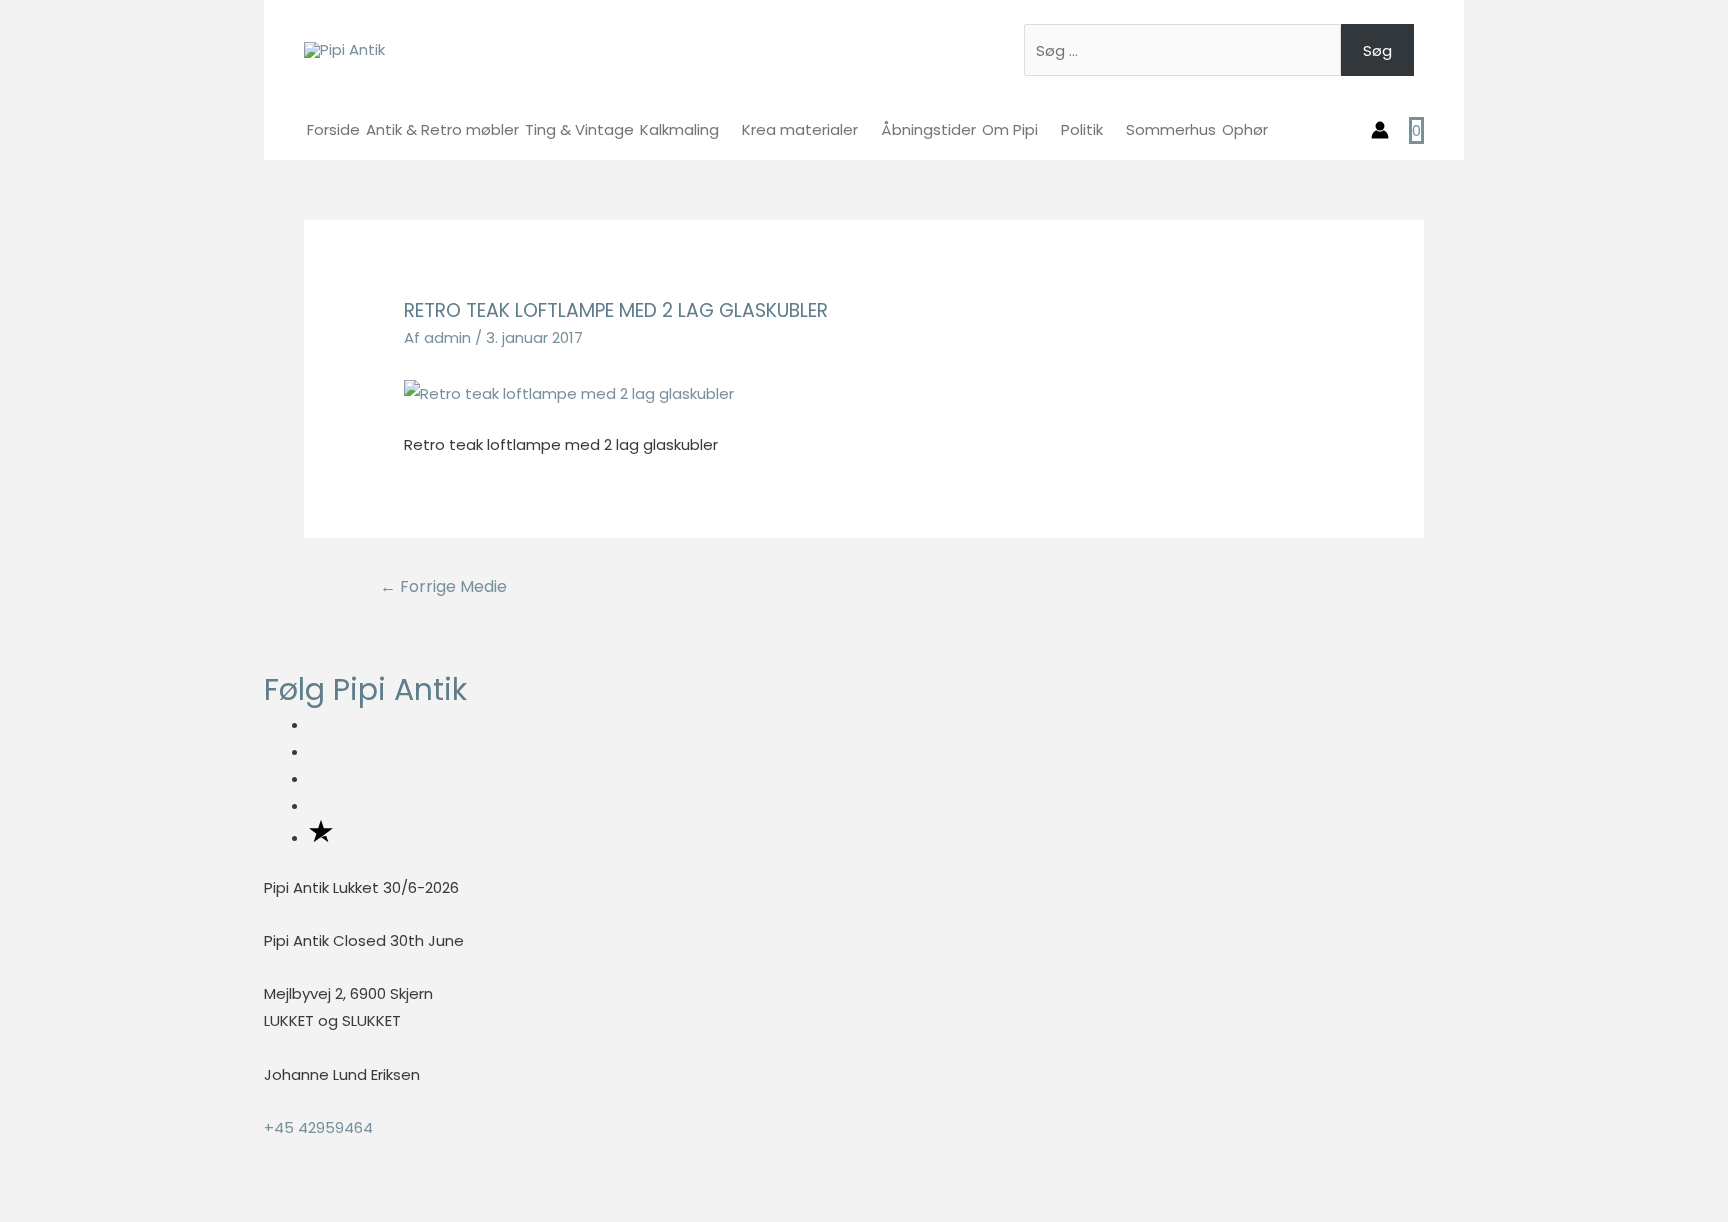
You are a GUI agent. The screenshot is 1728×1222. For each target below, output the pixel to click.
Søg (1377, 50)
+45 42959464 (318, 1127)
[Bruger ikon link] (1380, 130)
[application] (727, 129)
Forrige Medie (443, 586)
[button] (6, 1207)
